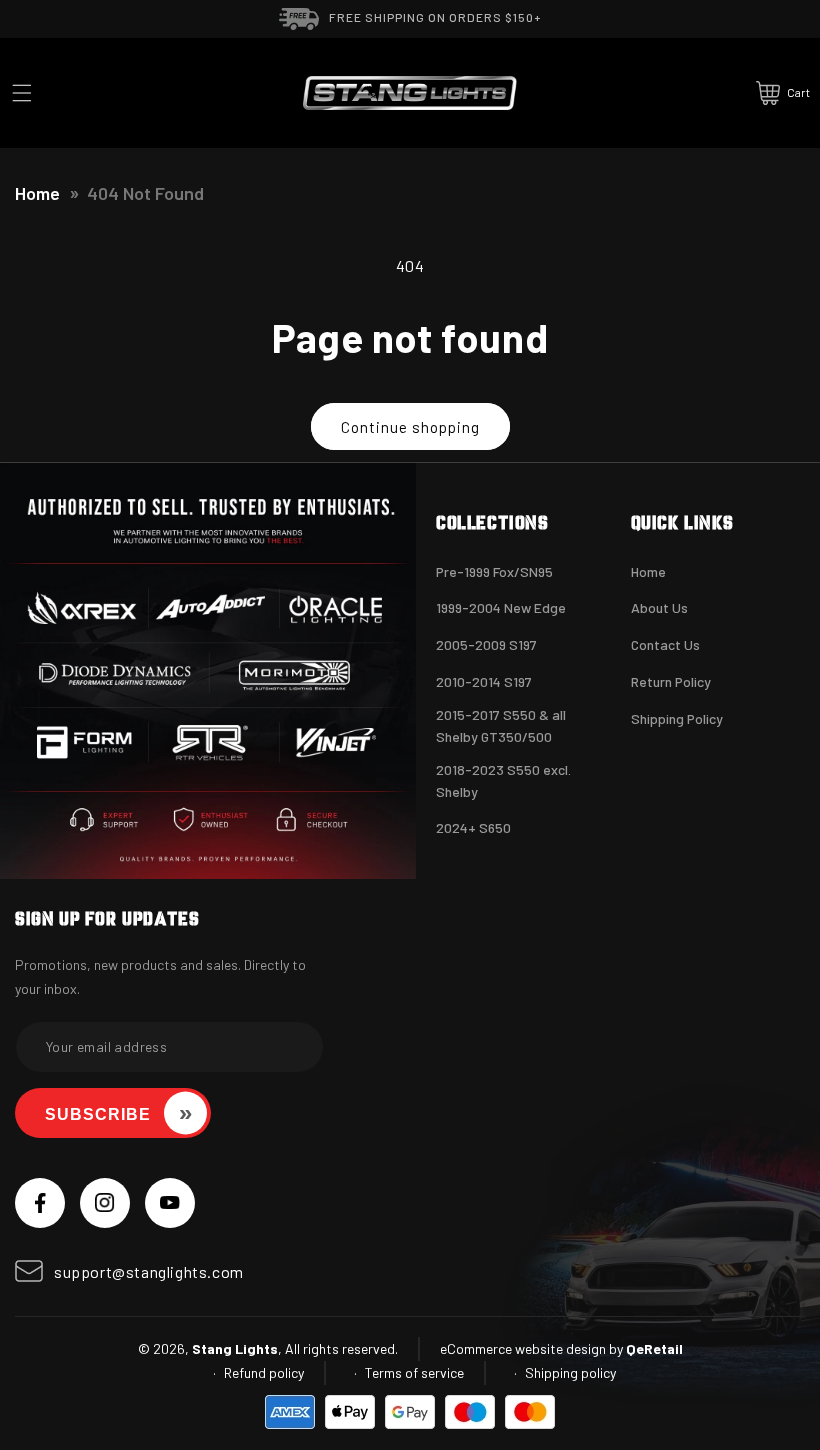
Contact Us (665, 644)
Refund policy (264, 1372)
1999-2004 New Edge (501, 607)
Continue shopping (410, 427)
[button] (22, 93)
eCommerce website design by (531, 1348)
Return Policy (671, 681)
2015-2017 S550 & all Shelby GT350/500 (501, 725)
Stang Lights (235, 1348)
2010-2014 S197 (484, 681)
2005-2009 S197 (486, 644)
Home (37, 193)
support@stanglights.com (149, 1271)
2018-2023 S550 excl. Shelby (503, 780)
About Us (659, 607)
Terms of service (414, 1372)
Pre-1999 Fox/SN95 (494, 571)
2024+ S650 (473, 827)
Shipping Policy (677, 718)
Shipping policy (570, 1372)
